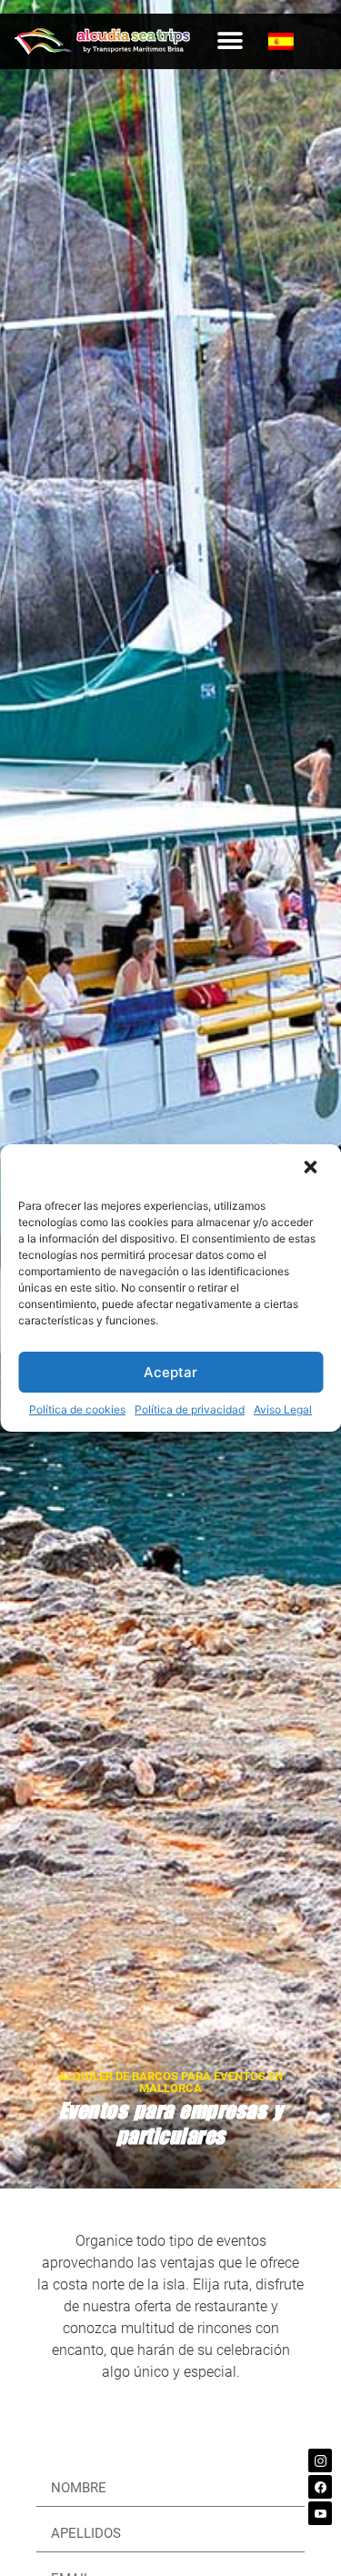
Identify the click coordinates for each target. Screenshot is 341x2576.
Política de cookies (77, 1409)
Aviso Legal (283, 1409)
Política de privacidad (190, 1409)
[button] (312, 1169)
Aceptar (170, 1372)
